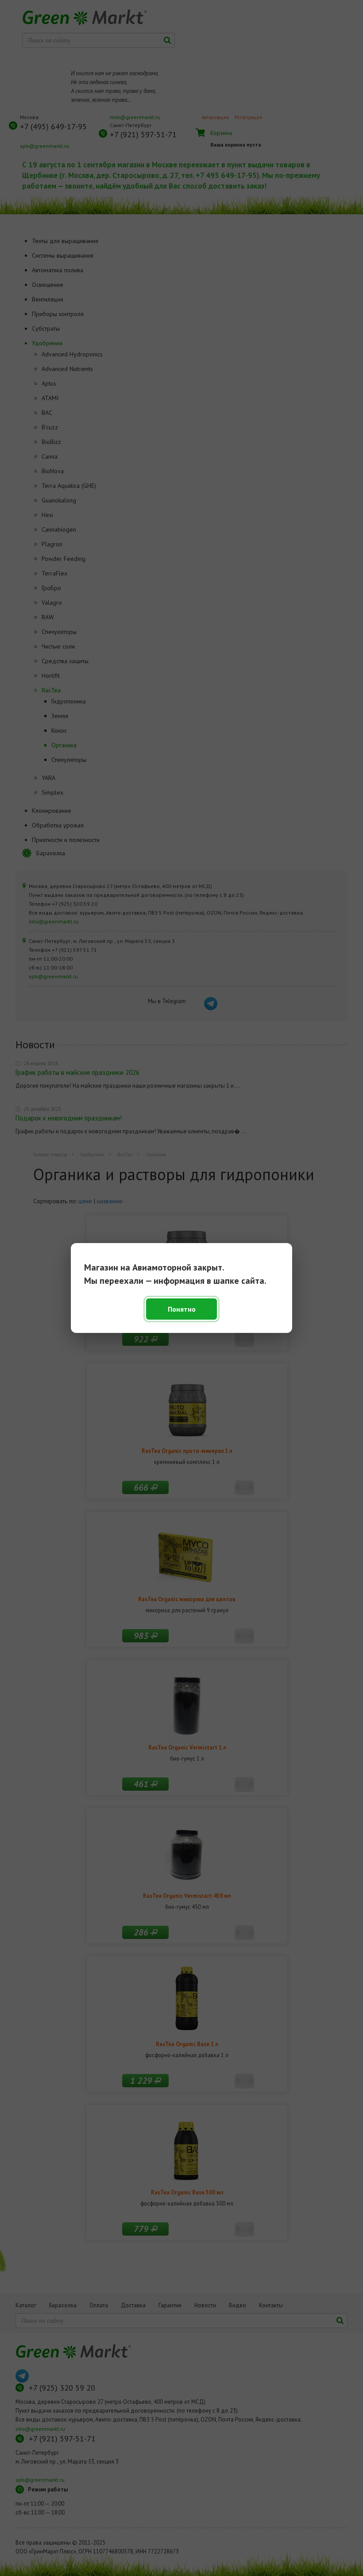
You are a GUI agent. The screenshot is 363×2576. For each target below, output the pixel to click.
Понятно (182, 1309)
